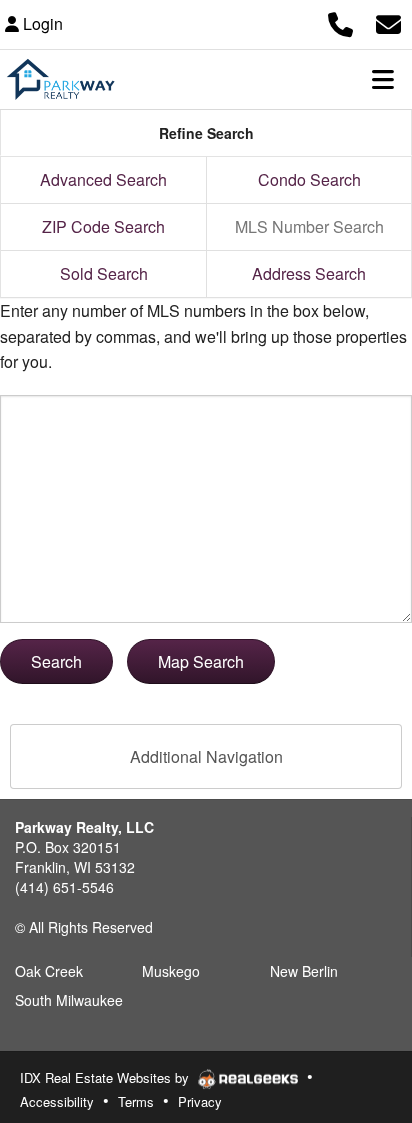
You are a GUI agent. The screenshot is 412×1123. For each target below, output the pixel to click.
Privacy (200, 1101)
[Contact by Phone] (340, 21)
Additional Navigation (206, 756)
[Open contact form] (388, 21)
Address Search (309, 273)
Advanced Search (103, 179)
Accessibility (57, 1101)
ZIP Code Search (103, 226)
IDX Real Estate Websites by (106, 1077)
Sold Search (104, 273)
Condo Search (309, 179)
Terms (136, 1101)
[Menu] (383, 79)
